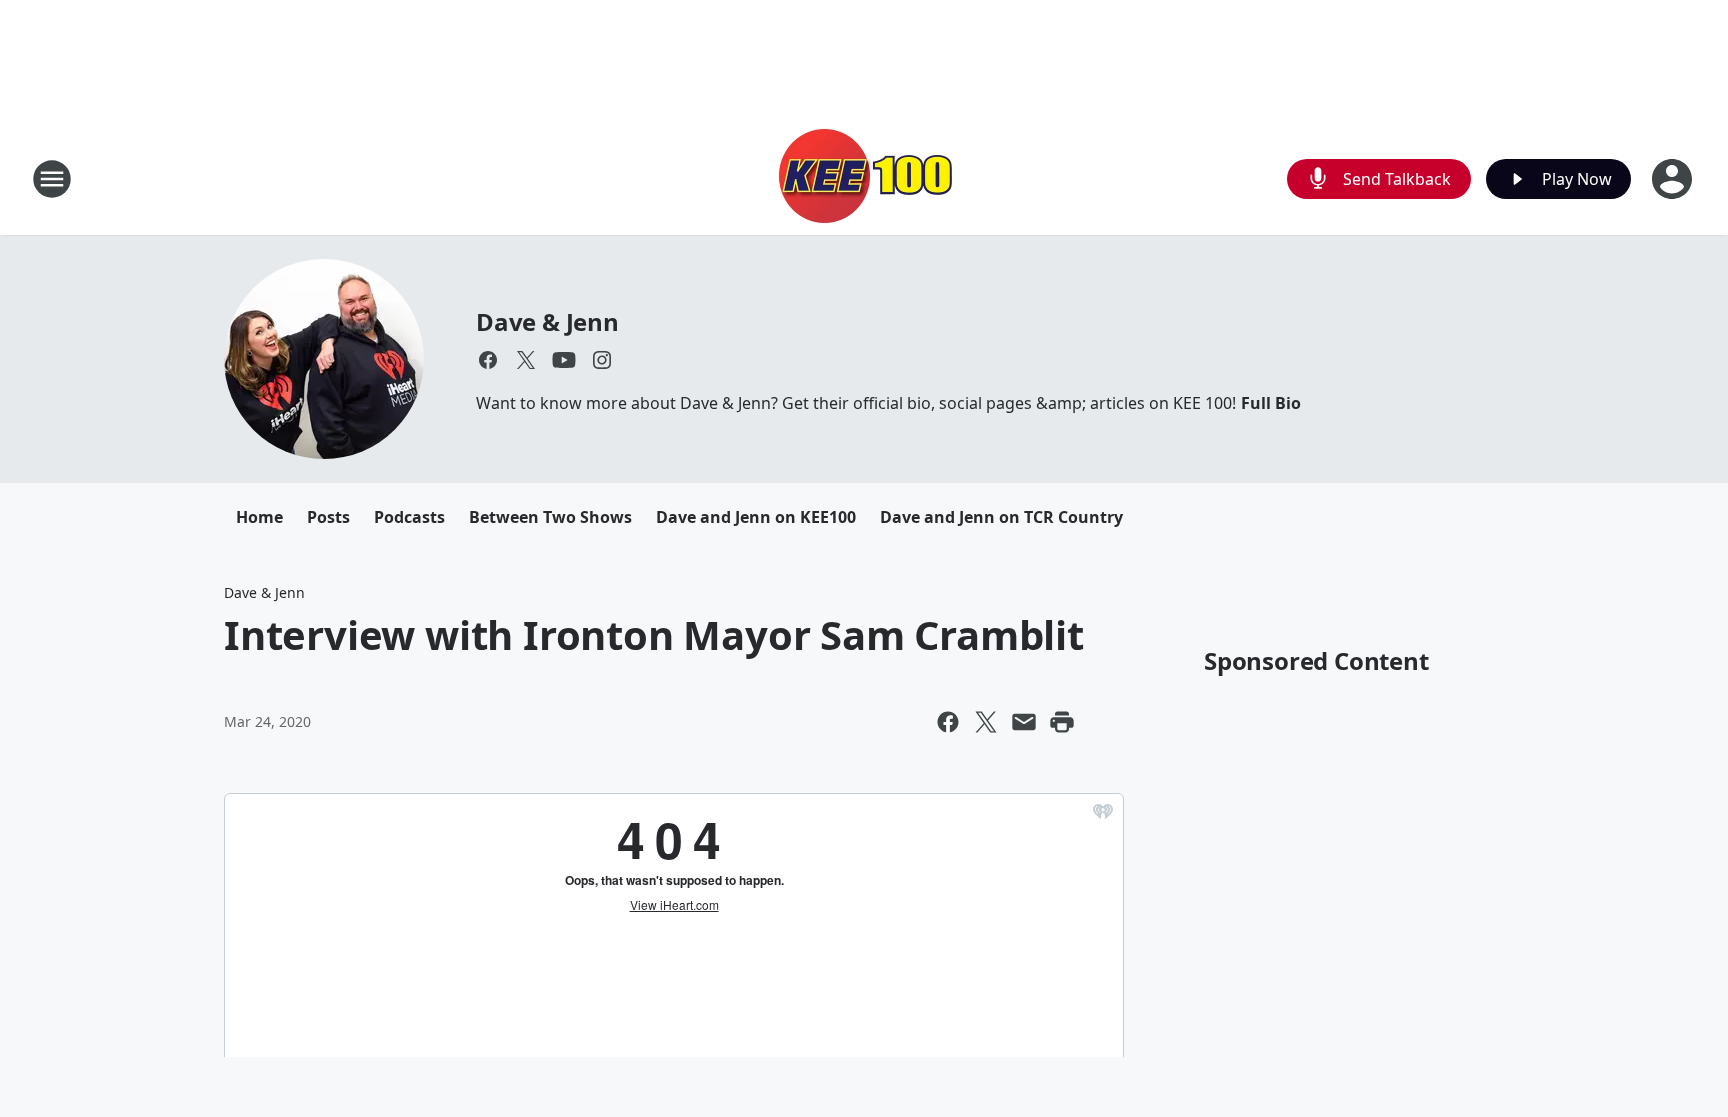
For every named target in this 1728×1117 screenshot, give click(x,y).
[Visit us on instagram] (602, 360)
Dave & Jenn (547, 321)
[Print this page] (1062, 722)
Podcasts (409, 517)
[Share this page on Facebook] (948, 722)
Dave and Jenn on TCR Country (1001, 517)
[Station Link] (864, 178)
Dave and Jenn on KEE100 (756, 517)
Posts (328, 517)
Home (259, 517)
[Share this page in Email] (1024, 722)
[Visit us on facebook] (488, 360)
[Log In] (1674, 179)
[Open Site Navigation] (52, 179)
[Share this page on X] (986, 722)
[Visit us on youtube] (564, 360)
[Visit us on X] (526, 360)
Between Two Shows (550, 517)
